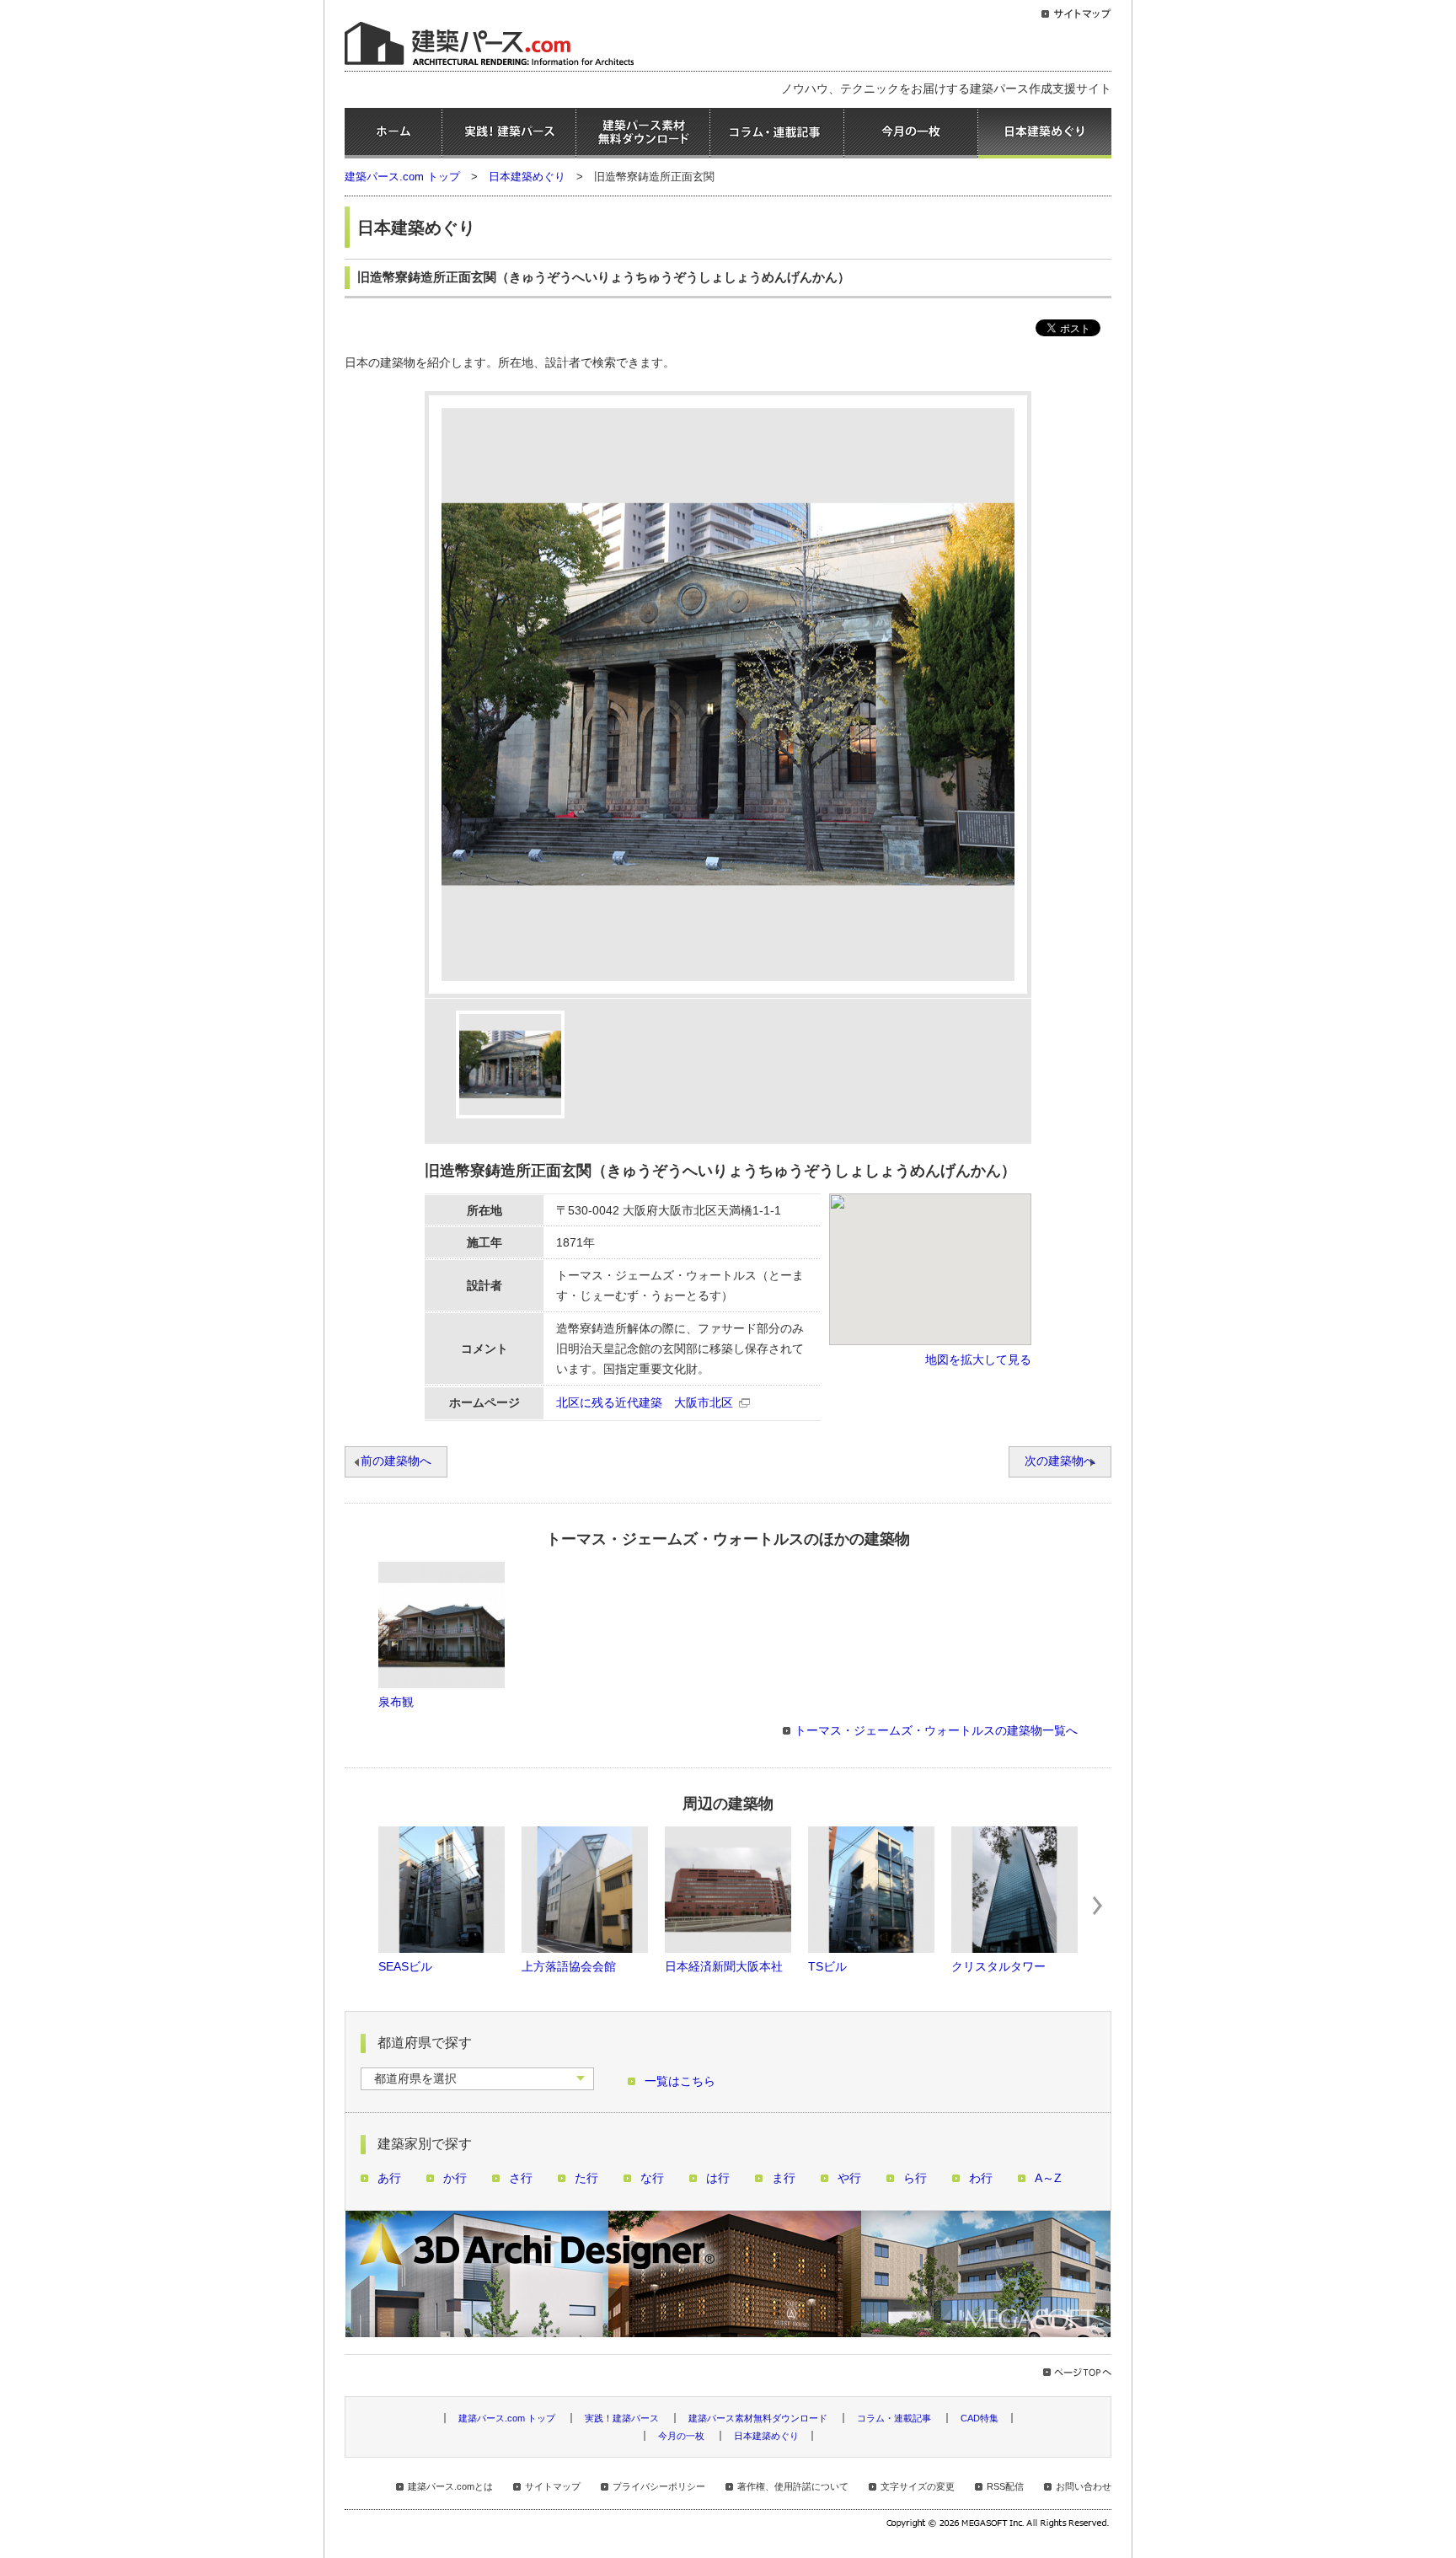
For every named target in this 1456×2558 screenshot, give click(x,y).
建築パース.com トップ (402, 177)
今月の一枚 (911, 133)
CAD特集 (980, 2418)
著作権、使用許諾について (793, 2486)
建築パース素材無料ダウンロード (643, 133)
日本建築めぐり (1045, 133)
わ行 (981, 2178)
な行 (652, 2178)
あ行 (389, 2178)
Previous (358, 1906)
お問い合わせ (1084, 2486)
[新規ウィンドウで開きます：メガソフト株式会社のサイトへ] (999, 2525)
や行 (849, 2178)
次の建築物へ (1060, 1461)
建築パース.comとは (450, 2486)
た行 (586, 2178)
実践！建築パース (509, 133)
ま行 (784, 2178)
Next (1098, 1906)
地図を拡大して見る (978, 1360)
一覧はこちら (680, 2081)
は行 (718, 2178)
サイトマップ (553, 2486)
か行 (455, 2178)
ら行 (915, 2178)
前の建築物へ (396, 1461)
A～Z (1048, 2178)
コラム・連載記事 (777, 133)
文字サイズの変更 (918, 2486)
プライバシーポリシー (659, 2486)
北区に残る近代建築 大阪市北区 (645, 1403)
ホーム (393, 133)
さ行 (521, 2178)
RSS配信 (1005, 2486)
